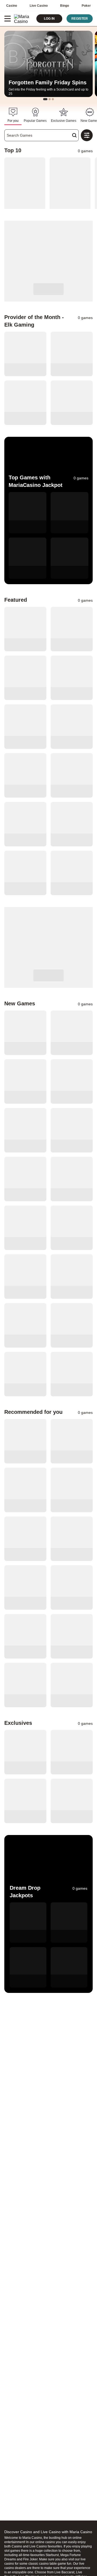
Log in (49, 19)
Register (80, 19)
